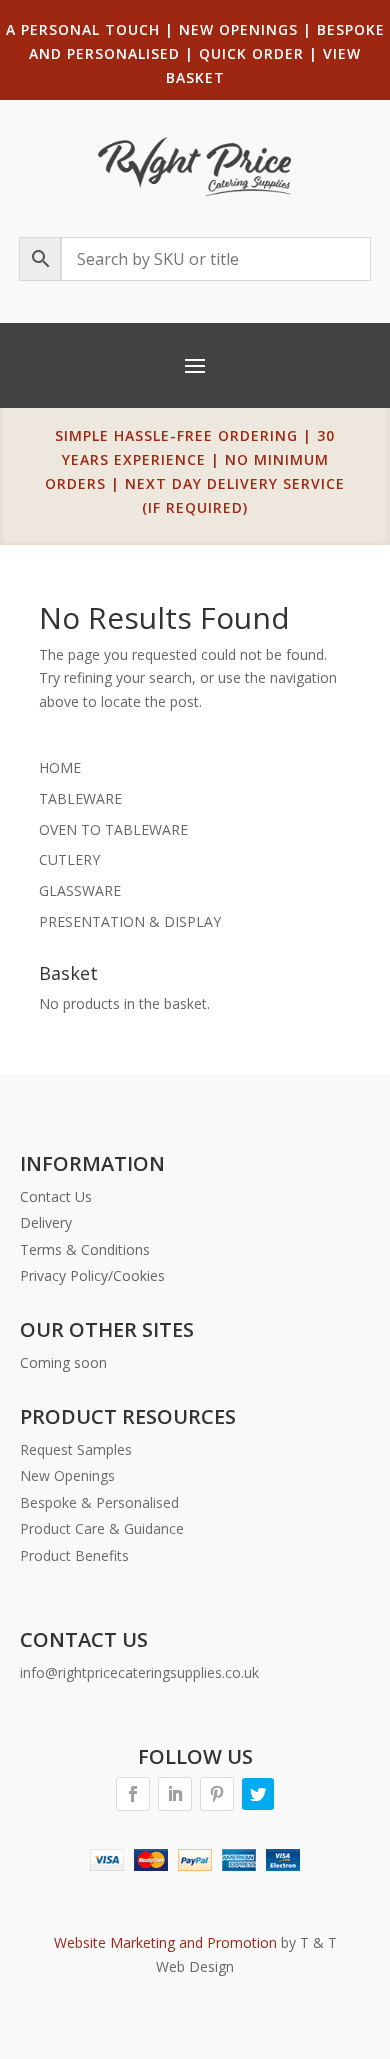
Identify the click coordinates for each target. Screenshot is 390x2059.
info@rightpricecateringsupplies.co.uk (139, 1672)
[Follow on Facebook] (133, 1794)
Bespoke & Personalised (99, 1502)
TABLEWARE (80, 798)
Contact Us (56, 1196)
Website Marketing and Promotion (165, 1942)
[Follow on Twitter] (258, 1794)
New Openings (67, 1475)
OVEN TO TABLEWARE (113, 829)
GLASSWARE (80, 890)
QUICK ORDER (251, 53)
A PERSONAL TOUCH (83, 29)
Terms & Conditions (85, 1249)
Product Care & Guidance (102, 1528)
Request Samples (76, 1449)
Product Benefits (74, 1555)
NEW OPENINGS (238, 29)
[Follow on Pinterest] (217, 1794)
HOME (60, 767)
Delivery (46, 1222)
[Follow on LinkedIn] (175, 1794)
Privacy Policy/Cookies (92, 1275)
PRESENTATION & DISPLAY (130, 921)
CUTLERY (69, 859)
